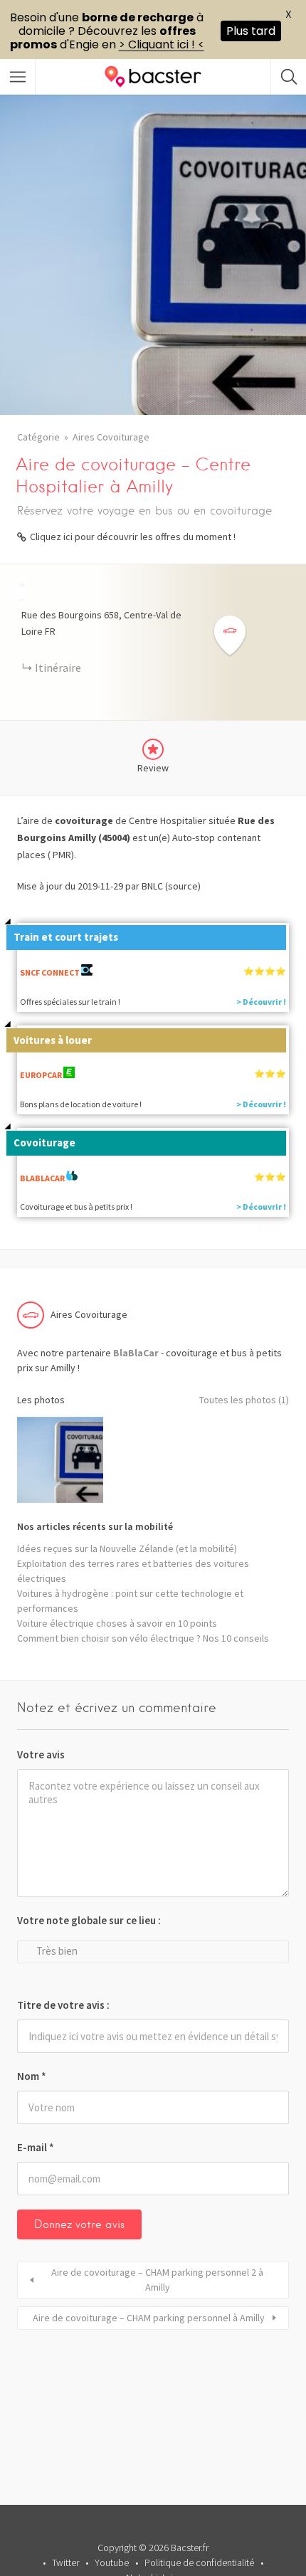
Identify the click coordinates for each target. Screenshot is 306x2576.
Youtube (112, 2562)
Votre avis (41, 1754)
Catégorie (38, 437)
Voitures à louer (53, 1040)
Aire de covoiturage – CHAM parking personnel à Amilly (149, 2318)
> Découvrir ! (261, 1002)
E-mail (36, 2147)
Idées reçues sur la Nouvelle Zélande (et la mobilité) (127, 1548)
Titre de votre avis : (63, 2005)
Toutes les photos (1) (244, 1400)
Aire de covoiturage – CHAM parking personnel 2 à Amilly (157, 2280)
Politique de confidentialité (199, 2562)
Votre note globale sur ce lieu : (89, 1920)
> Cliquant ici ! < (162, 44)
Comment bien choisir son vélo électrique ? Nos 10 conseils (143, 1638)
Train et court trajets (66, 937)
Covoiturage (44, 1142)
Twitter (65, 2562)
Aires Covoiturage (111, 437)
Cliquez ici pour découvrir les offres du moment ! (133, 537)
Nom (32, 2076)
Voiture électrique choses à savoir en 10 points (117, 1623)
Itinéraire (58, 667)
